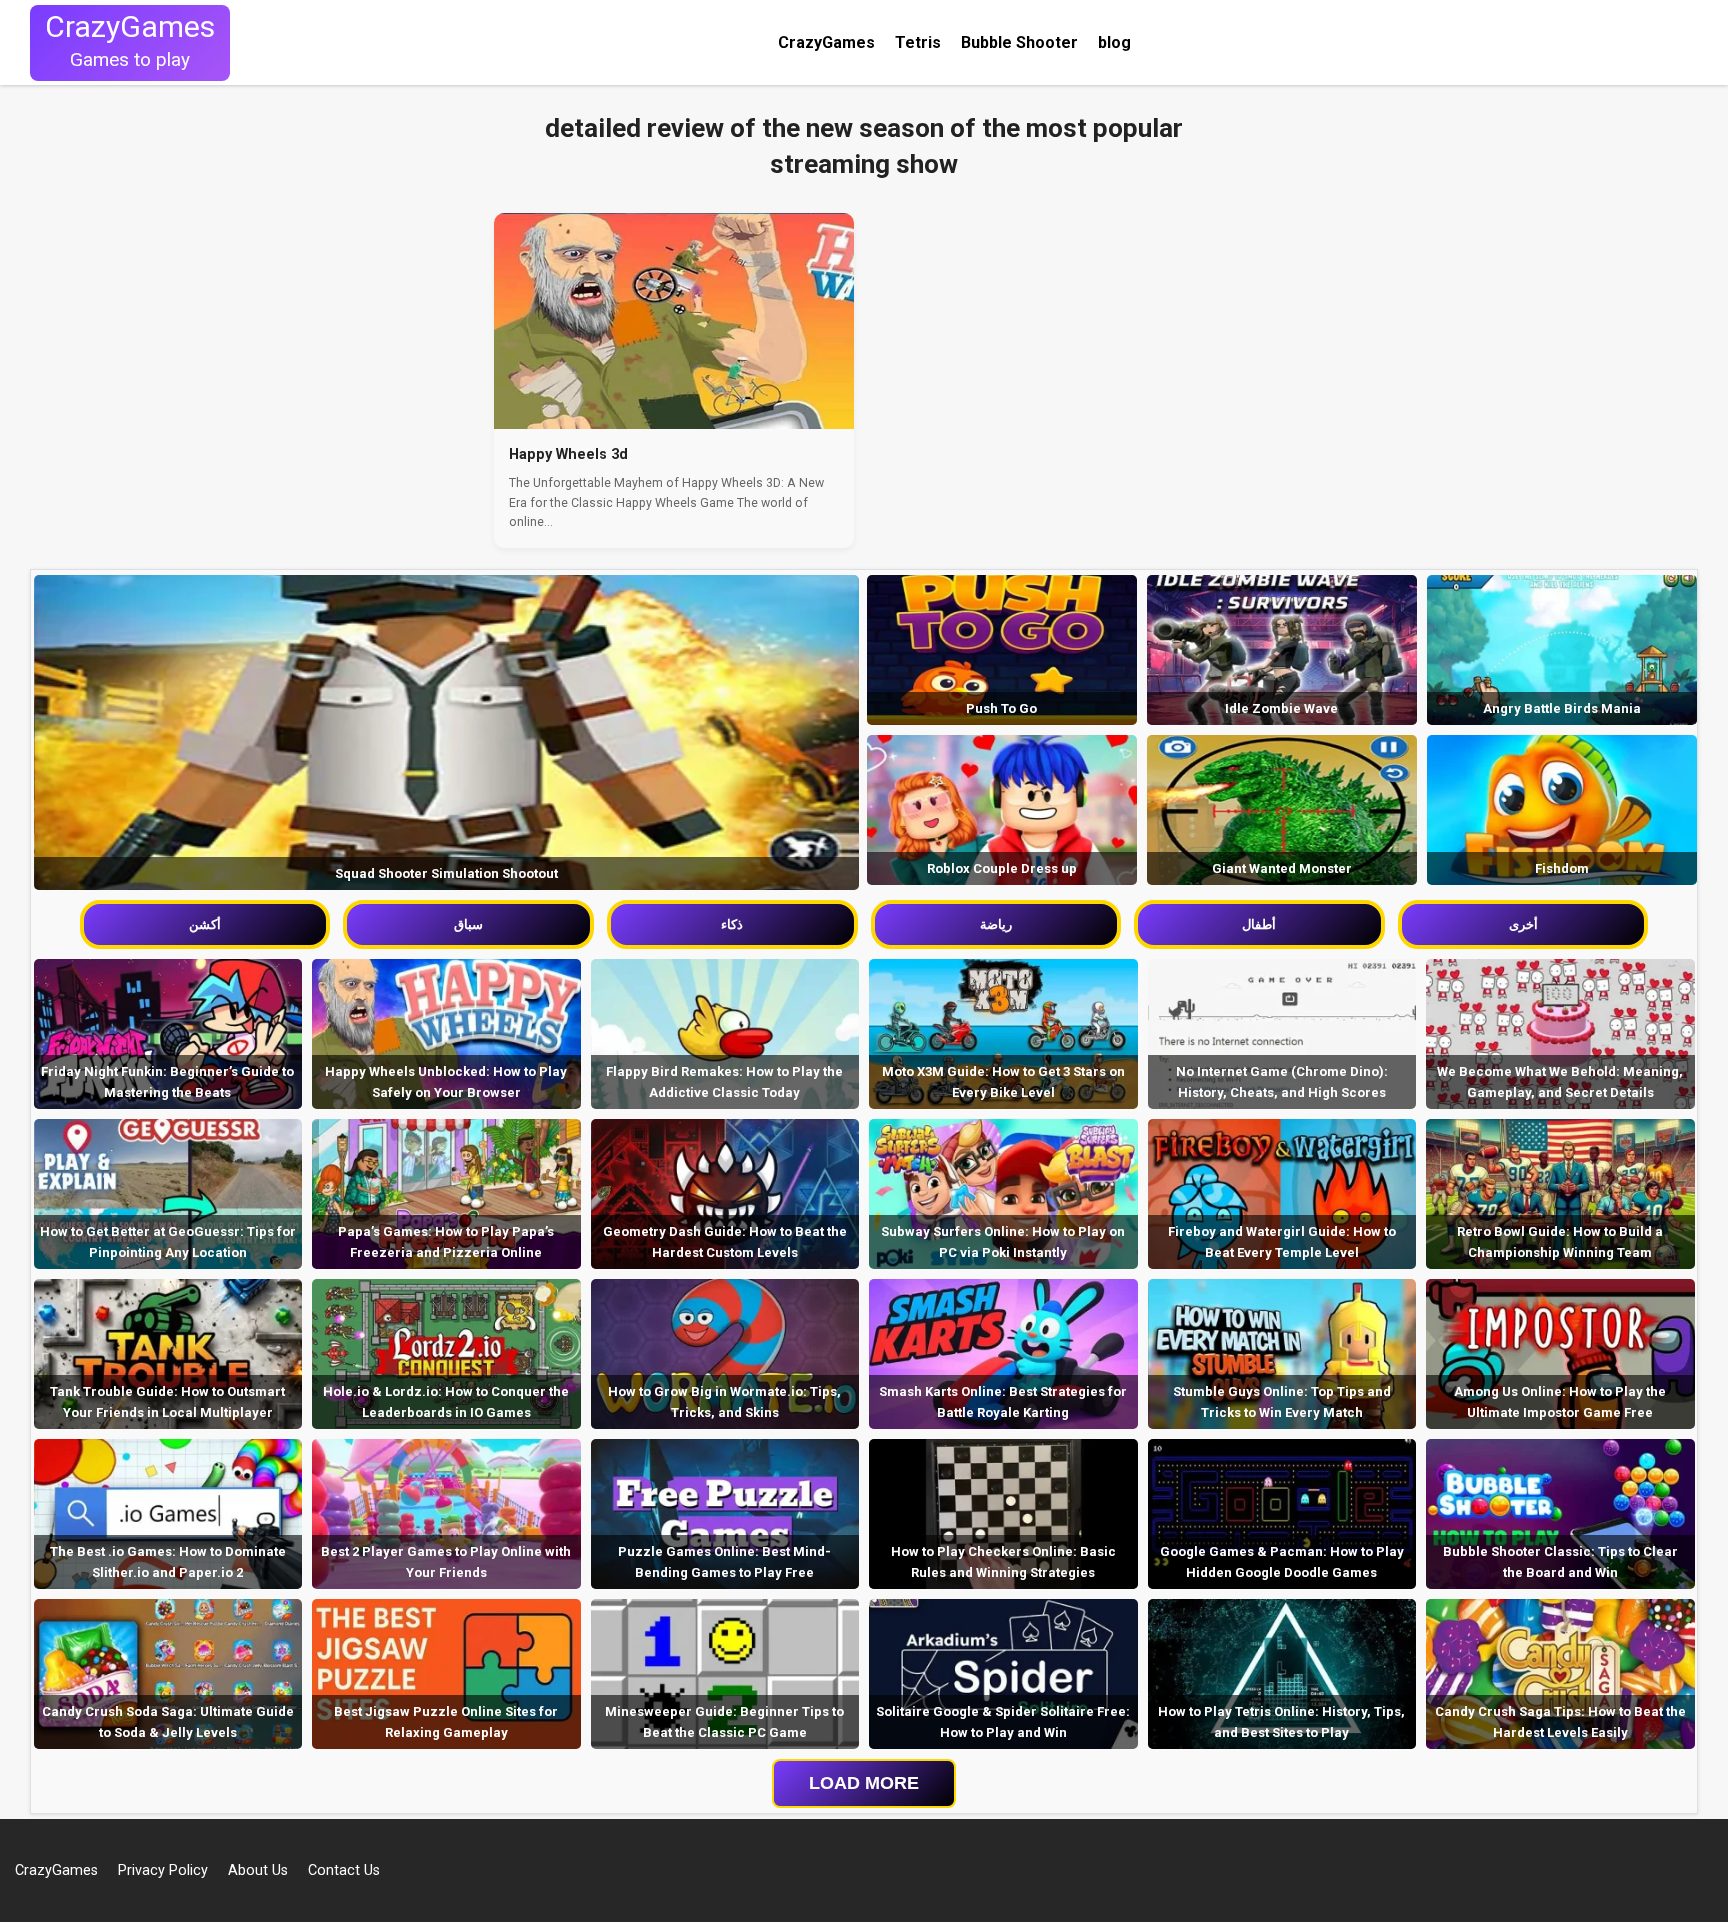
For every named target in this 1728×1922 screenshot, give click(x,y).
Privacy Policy (163, 1870)
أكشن (205, 924)
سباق (468, 924)
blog (1114, 42)
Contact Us (344, 1870)
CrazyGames (826, 42)
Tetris (918, 42)
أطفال (1259, 924)
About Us (258, 1870)
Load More (864, 1783)
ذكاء (732, 924)
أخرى (1523, 924)
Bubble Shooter (1019, 42)
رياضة (996, 924)
